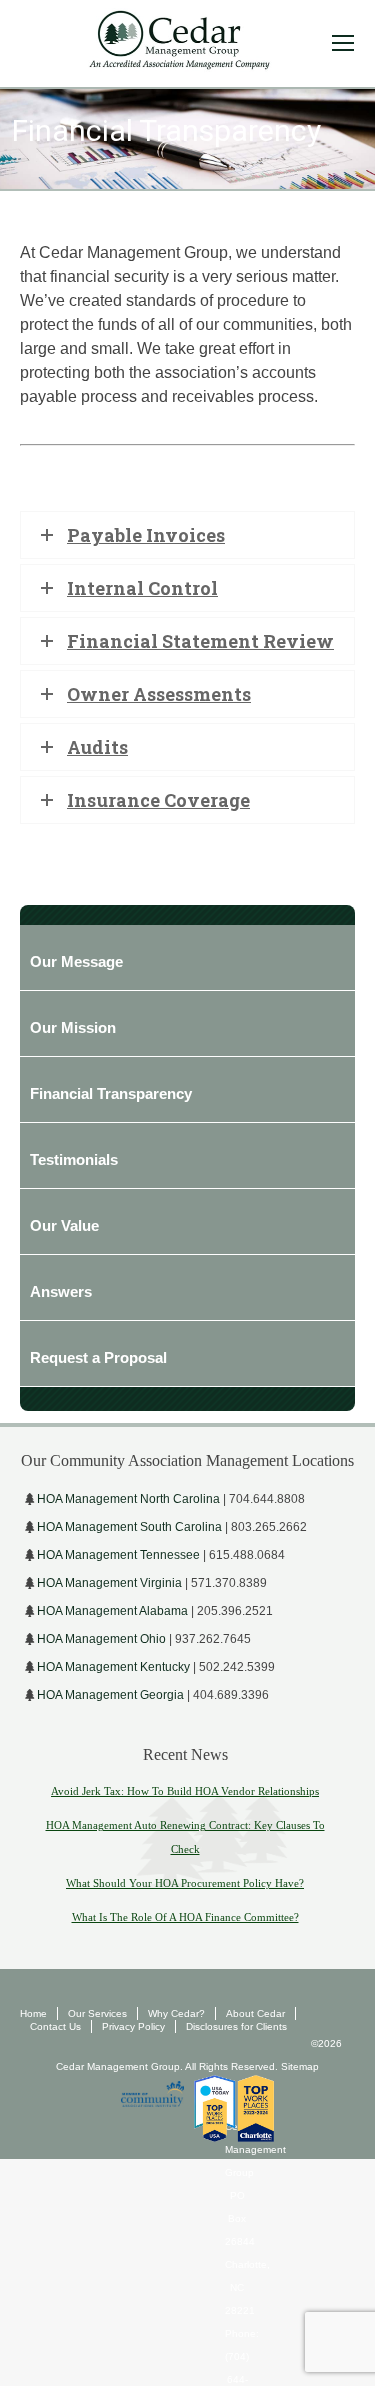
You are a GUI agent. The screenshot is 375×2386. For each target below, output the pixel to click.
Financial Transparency (111, 1093)
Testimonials (74, 1159)
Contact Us (55, 2026)
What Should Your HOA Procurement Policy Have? (185, 1883)
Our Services (97, 2013)
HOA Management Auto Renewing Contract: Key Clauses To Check (185, 1837)
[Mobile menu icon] (343, 43)
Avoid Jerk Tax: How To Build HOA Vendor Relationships (185, 1791)
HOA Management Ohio (101, 1639)
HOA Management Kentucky (113, 1667)
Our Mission (73, 1027)
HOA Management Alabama (112, 1611)
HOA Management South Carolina (129, 1527)
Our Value (64, 1225)
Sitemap (298, 2066)
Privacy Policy (133, 2026)
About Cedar (255, 2013)
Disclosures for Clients (236, 2026)
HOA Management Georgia (110, 1695)
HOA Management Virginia (109, 1583)
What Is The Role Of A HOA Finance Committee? (185, 1917)
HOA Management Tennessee (118, 1555)
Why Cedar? (176, 2013)
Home (33, 2013)
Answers (61, 1291)
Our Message (76, 961)
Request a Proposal (98, 1357)
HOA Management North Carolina (128, 1499)
